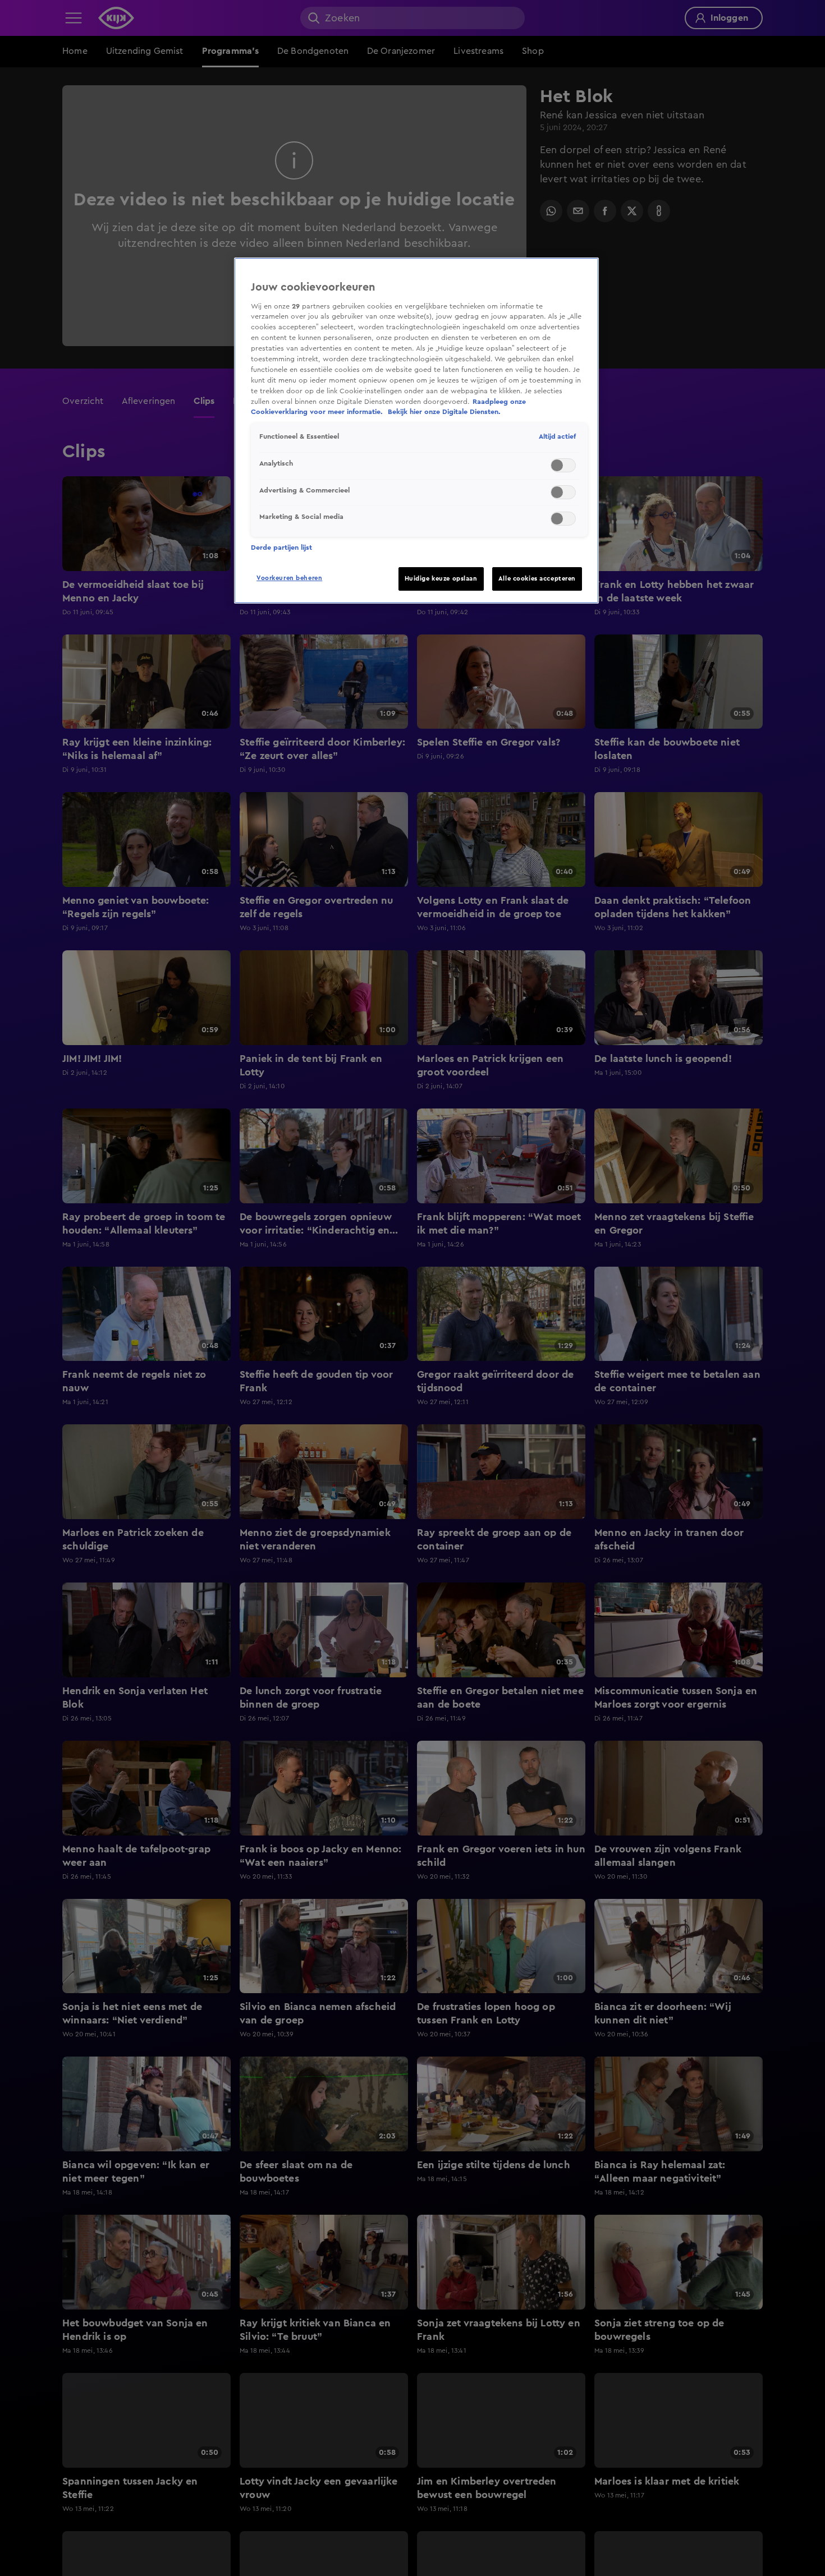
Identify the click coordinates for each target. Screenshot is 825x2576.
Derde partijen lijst (281, 548)
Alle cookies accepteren (537, 579)
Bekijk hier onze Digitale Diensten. (444, 412)
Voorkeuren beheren (289, 578)
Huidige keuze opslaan (441, 579)
